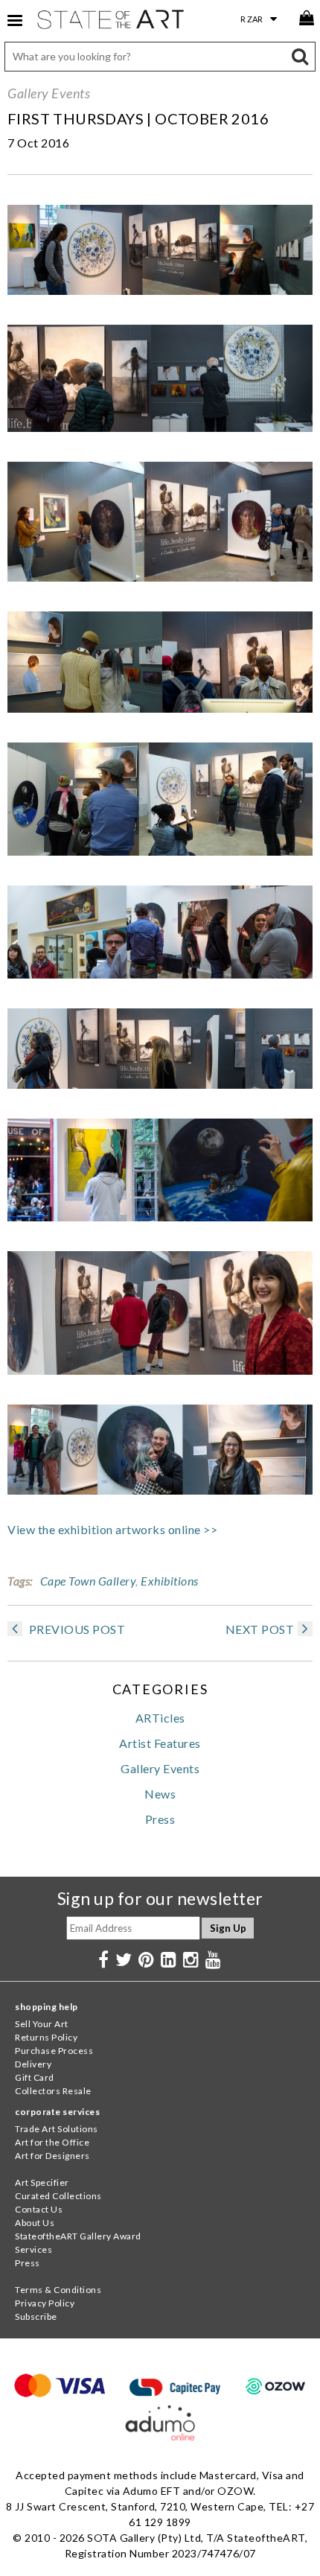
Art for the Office (52, 2142)
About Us (35, 2223)
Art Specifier (42, 2182)
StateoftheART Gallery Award (78, 2236)
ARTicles (160, 1718)
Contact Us (39, 2209)
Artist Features (160, 1743)
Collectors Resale (53, 2091)
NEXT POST (260, 1629)
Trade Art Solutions (57, 2129)
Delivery (33, 2064)
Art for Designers (52, 2156)
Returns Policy (46, 2037)
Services (33, 2249)
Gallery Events (49, 93)
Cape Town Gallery (88, 1581)
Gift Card (35, 2077)
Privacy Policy (45, 2303)
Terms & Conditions (58, 2290)
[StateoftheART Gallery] (112, 22)
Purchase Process (54, 2051)
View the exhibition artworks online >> (112, 1529)
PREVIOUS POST (76, 1629)
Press (160, 1819)
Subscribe (36, 2316)
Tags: (20, 1581)
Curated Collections (58, 2196)
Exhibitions (170, 1581)
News (160, 1794)
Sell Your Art (42, 2024)
